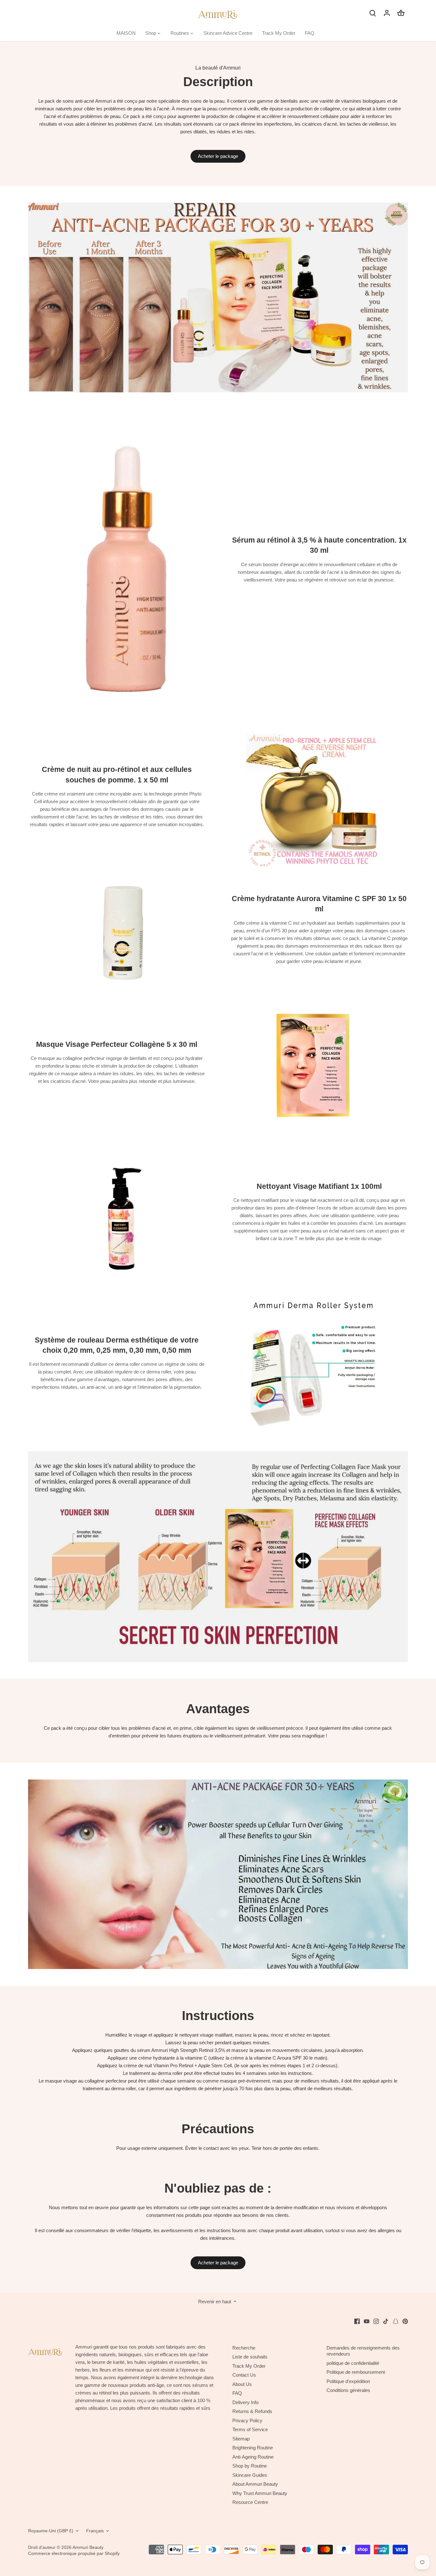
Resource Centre (250, 2502)
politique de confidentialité (353, 2363)
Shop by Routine (250, 2466)
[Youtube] (367, 2321)
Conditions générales (348, 2390)
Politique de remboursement (356, 2372)
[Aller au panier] (401, 13)
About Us (242, 2384)
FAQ (237, 2393)
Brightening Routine (253, 2448)
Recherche (244, 2348)
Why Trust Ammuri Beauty (260, 2493)
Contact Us (244, 2375)
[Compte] (387, 13)
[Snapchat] (396, 2321)
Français (95, 2531)
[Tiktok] (386, 2321)
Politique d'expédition (348, 2381)
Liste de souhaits (250, 2357)
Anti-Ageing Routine (253, 2457)
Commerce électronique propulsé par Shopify (74, 2554)
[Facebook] (357, 2321)
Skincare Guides (250, 2475)
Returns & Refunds (252, 2411)
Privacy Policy (247, 2421)
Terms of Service (250, 2429)
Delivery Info (245, 2402)
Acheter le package (218, 156)
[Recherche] (373, 13)
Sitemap (241, 2439)
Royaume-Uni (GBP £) (51, 2531)
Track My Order (249, 2366)
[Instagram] (376, 2321)
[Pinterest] (405, 2321)
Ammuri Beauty (88, 2547)
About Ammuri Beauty (255, 2484)
